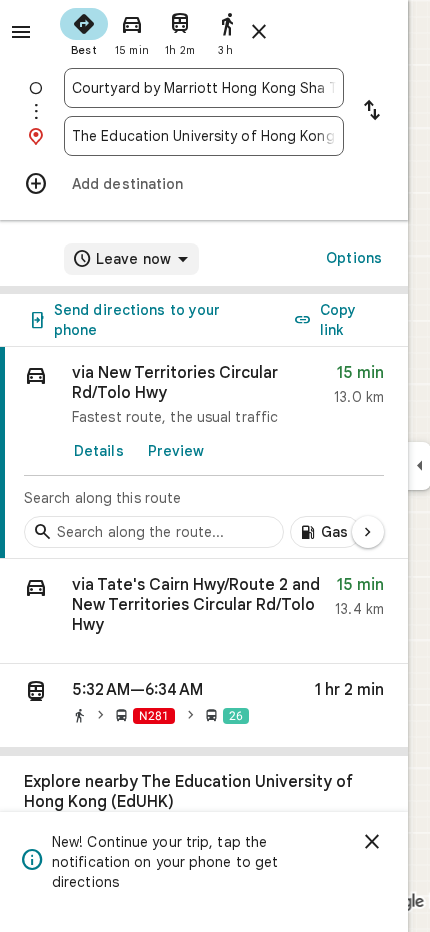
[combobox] (204, 88)
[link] (204, 453)
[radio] (84, 30)
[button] (204, 611)
